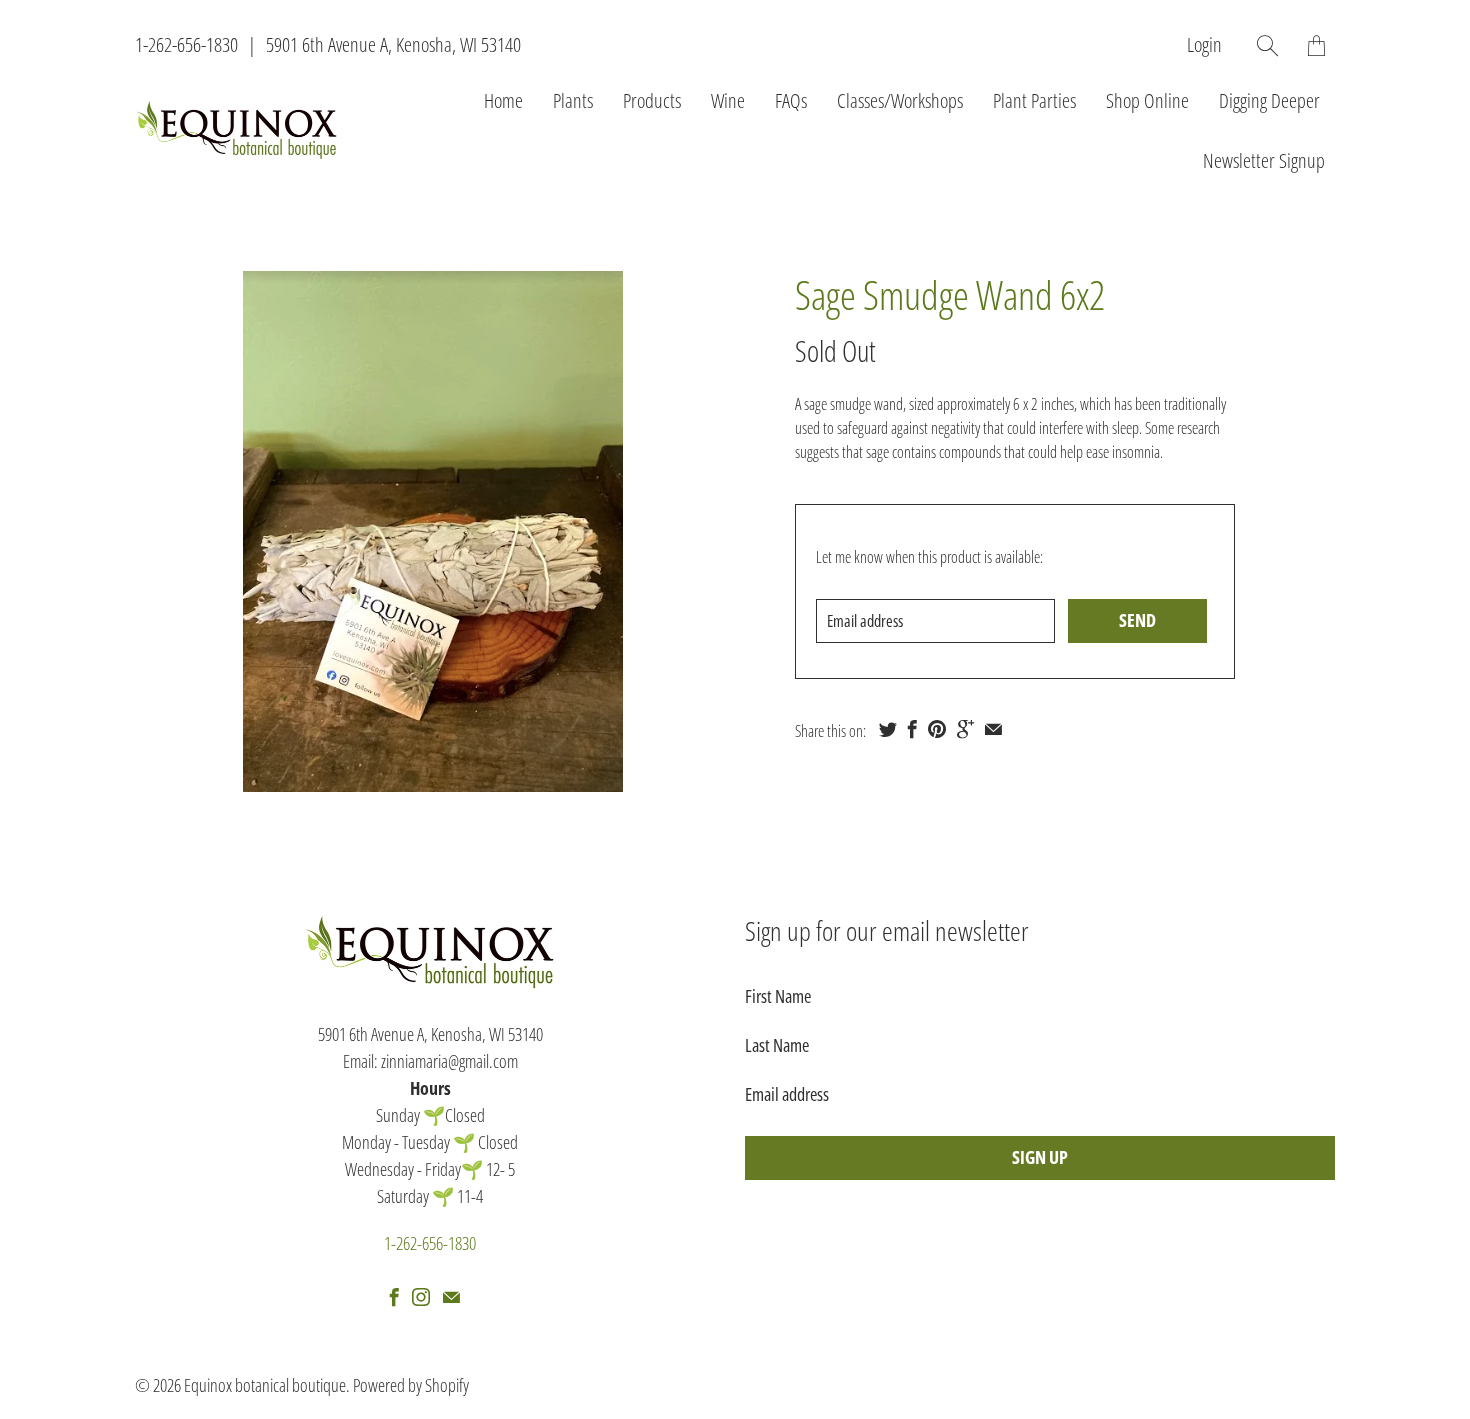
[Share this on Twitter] (888, 729)
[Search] (1267, 45)
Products (652, 100)
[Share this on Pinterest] (937, 729)
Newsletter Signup (1264, 160)
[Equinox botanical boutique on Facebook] (394, 1297)
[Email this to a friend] (993, 729)
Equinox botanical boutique (265, 1385)
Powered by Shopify (411, 1385)
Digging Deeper (1269, 100)
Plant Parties (1034, 100)
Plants (573, 100)
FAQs (791, 100)
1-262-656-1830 (186, 44)
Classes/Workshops (900, 100)
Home (503, 100)
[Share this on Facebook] (912, 729)
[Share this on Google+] (965, 729)
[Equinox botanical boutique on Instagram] (421, 1297)
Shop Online (1147, 100)
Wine (728, 100)
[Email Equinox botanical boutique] (451, 1297)
